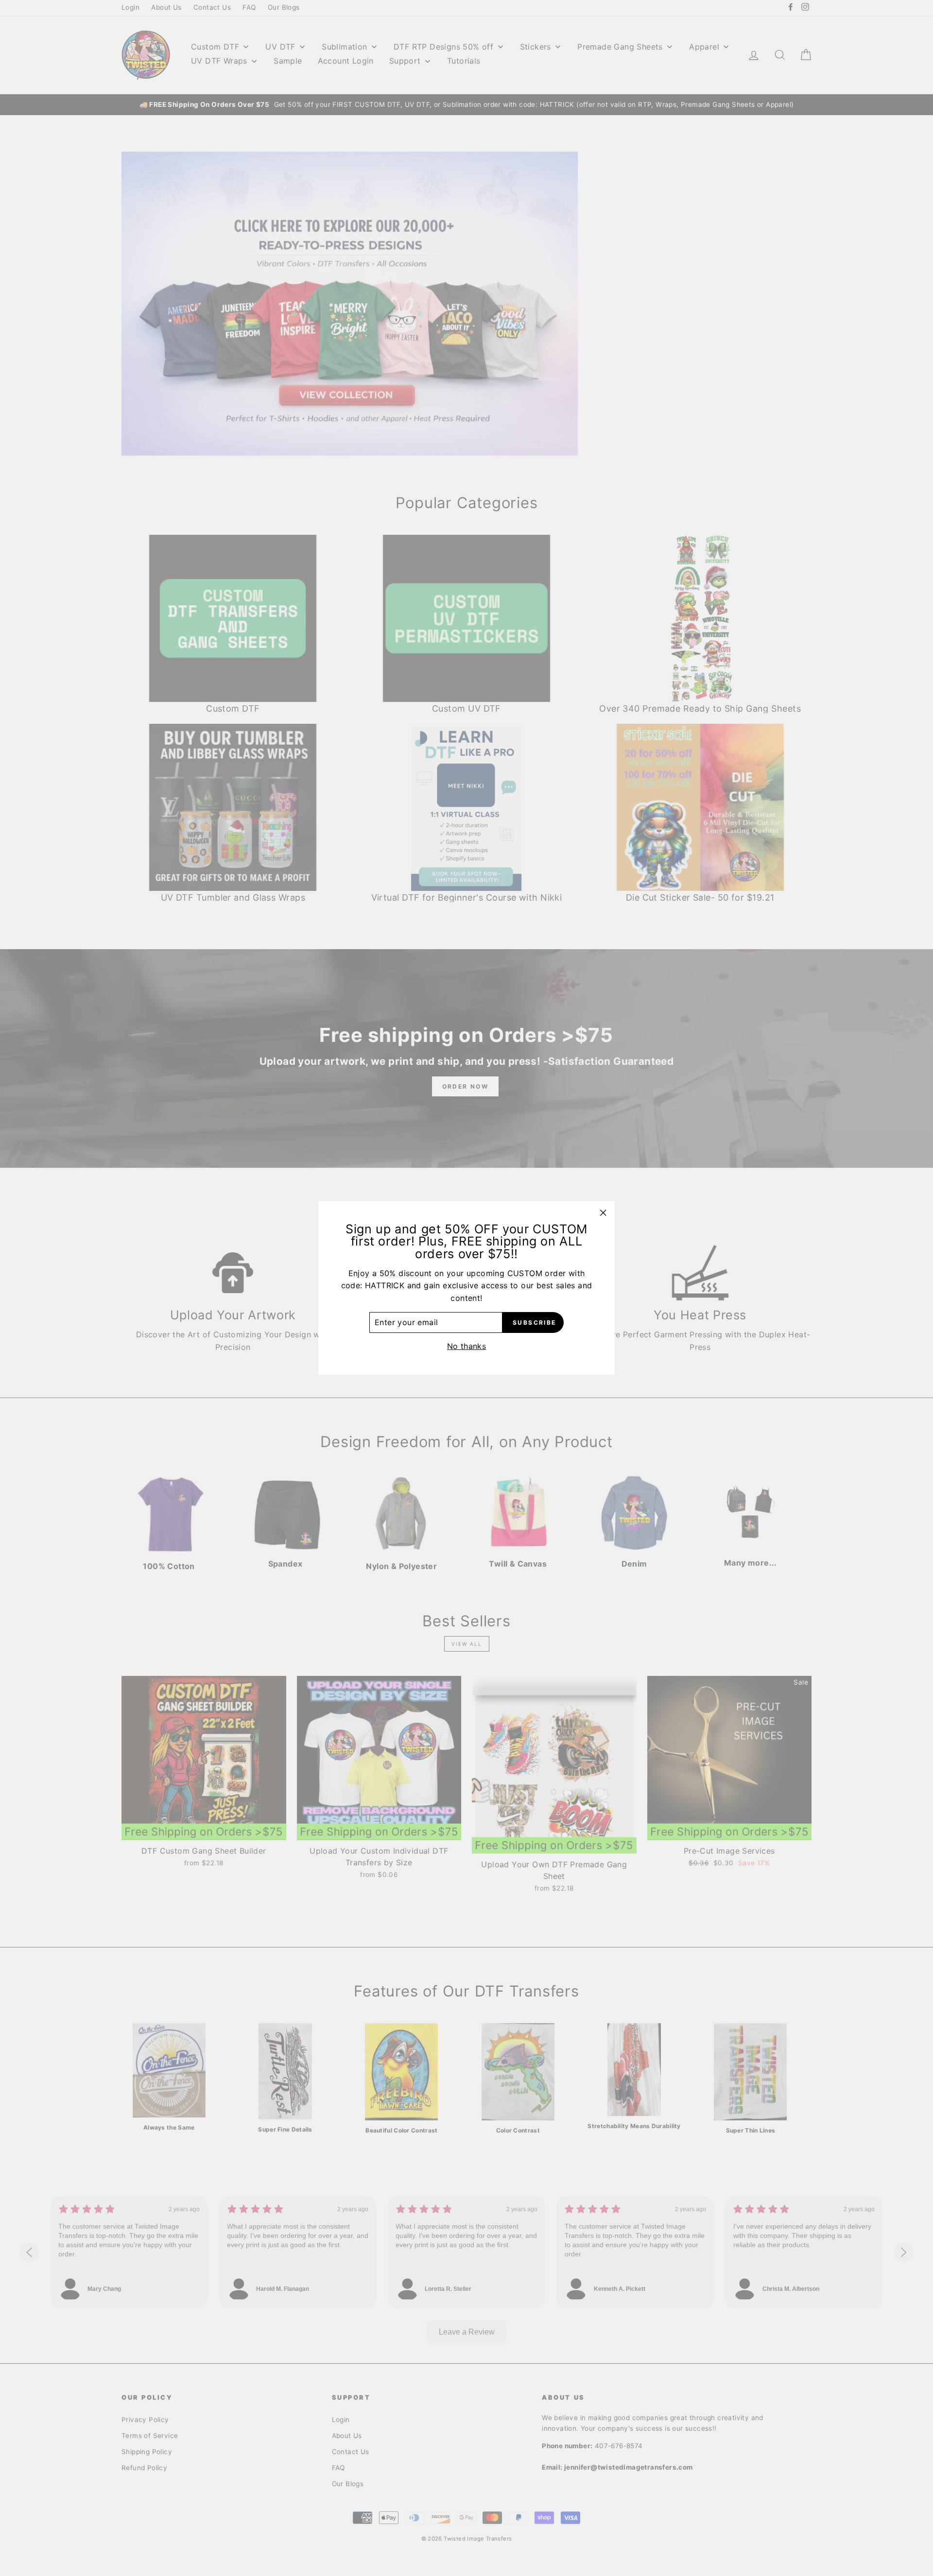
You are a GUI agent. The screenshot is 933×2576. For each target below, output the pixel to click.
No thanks (467, 1346)
